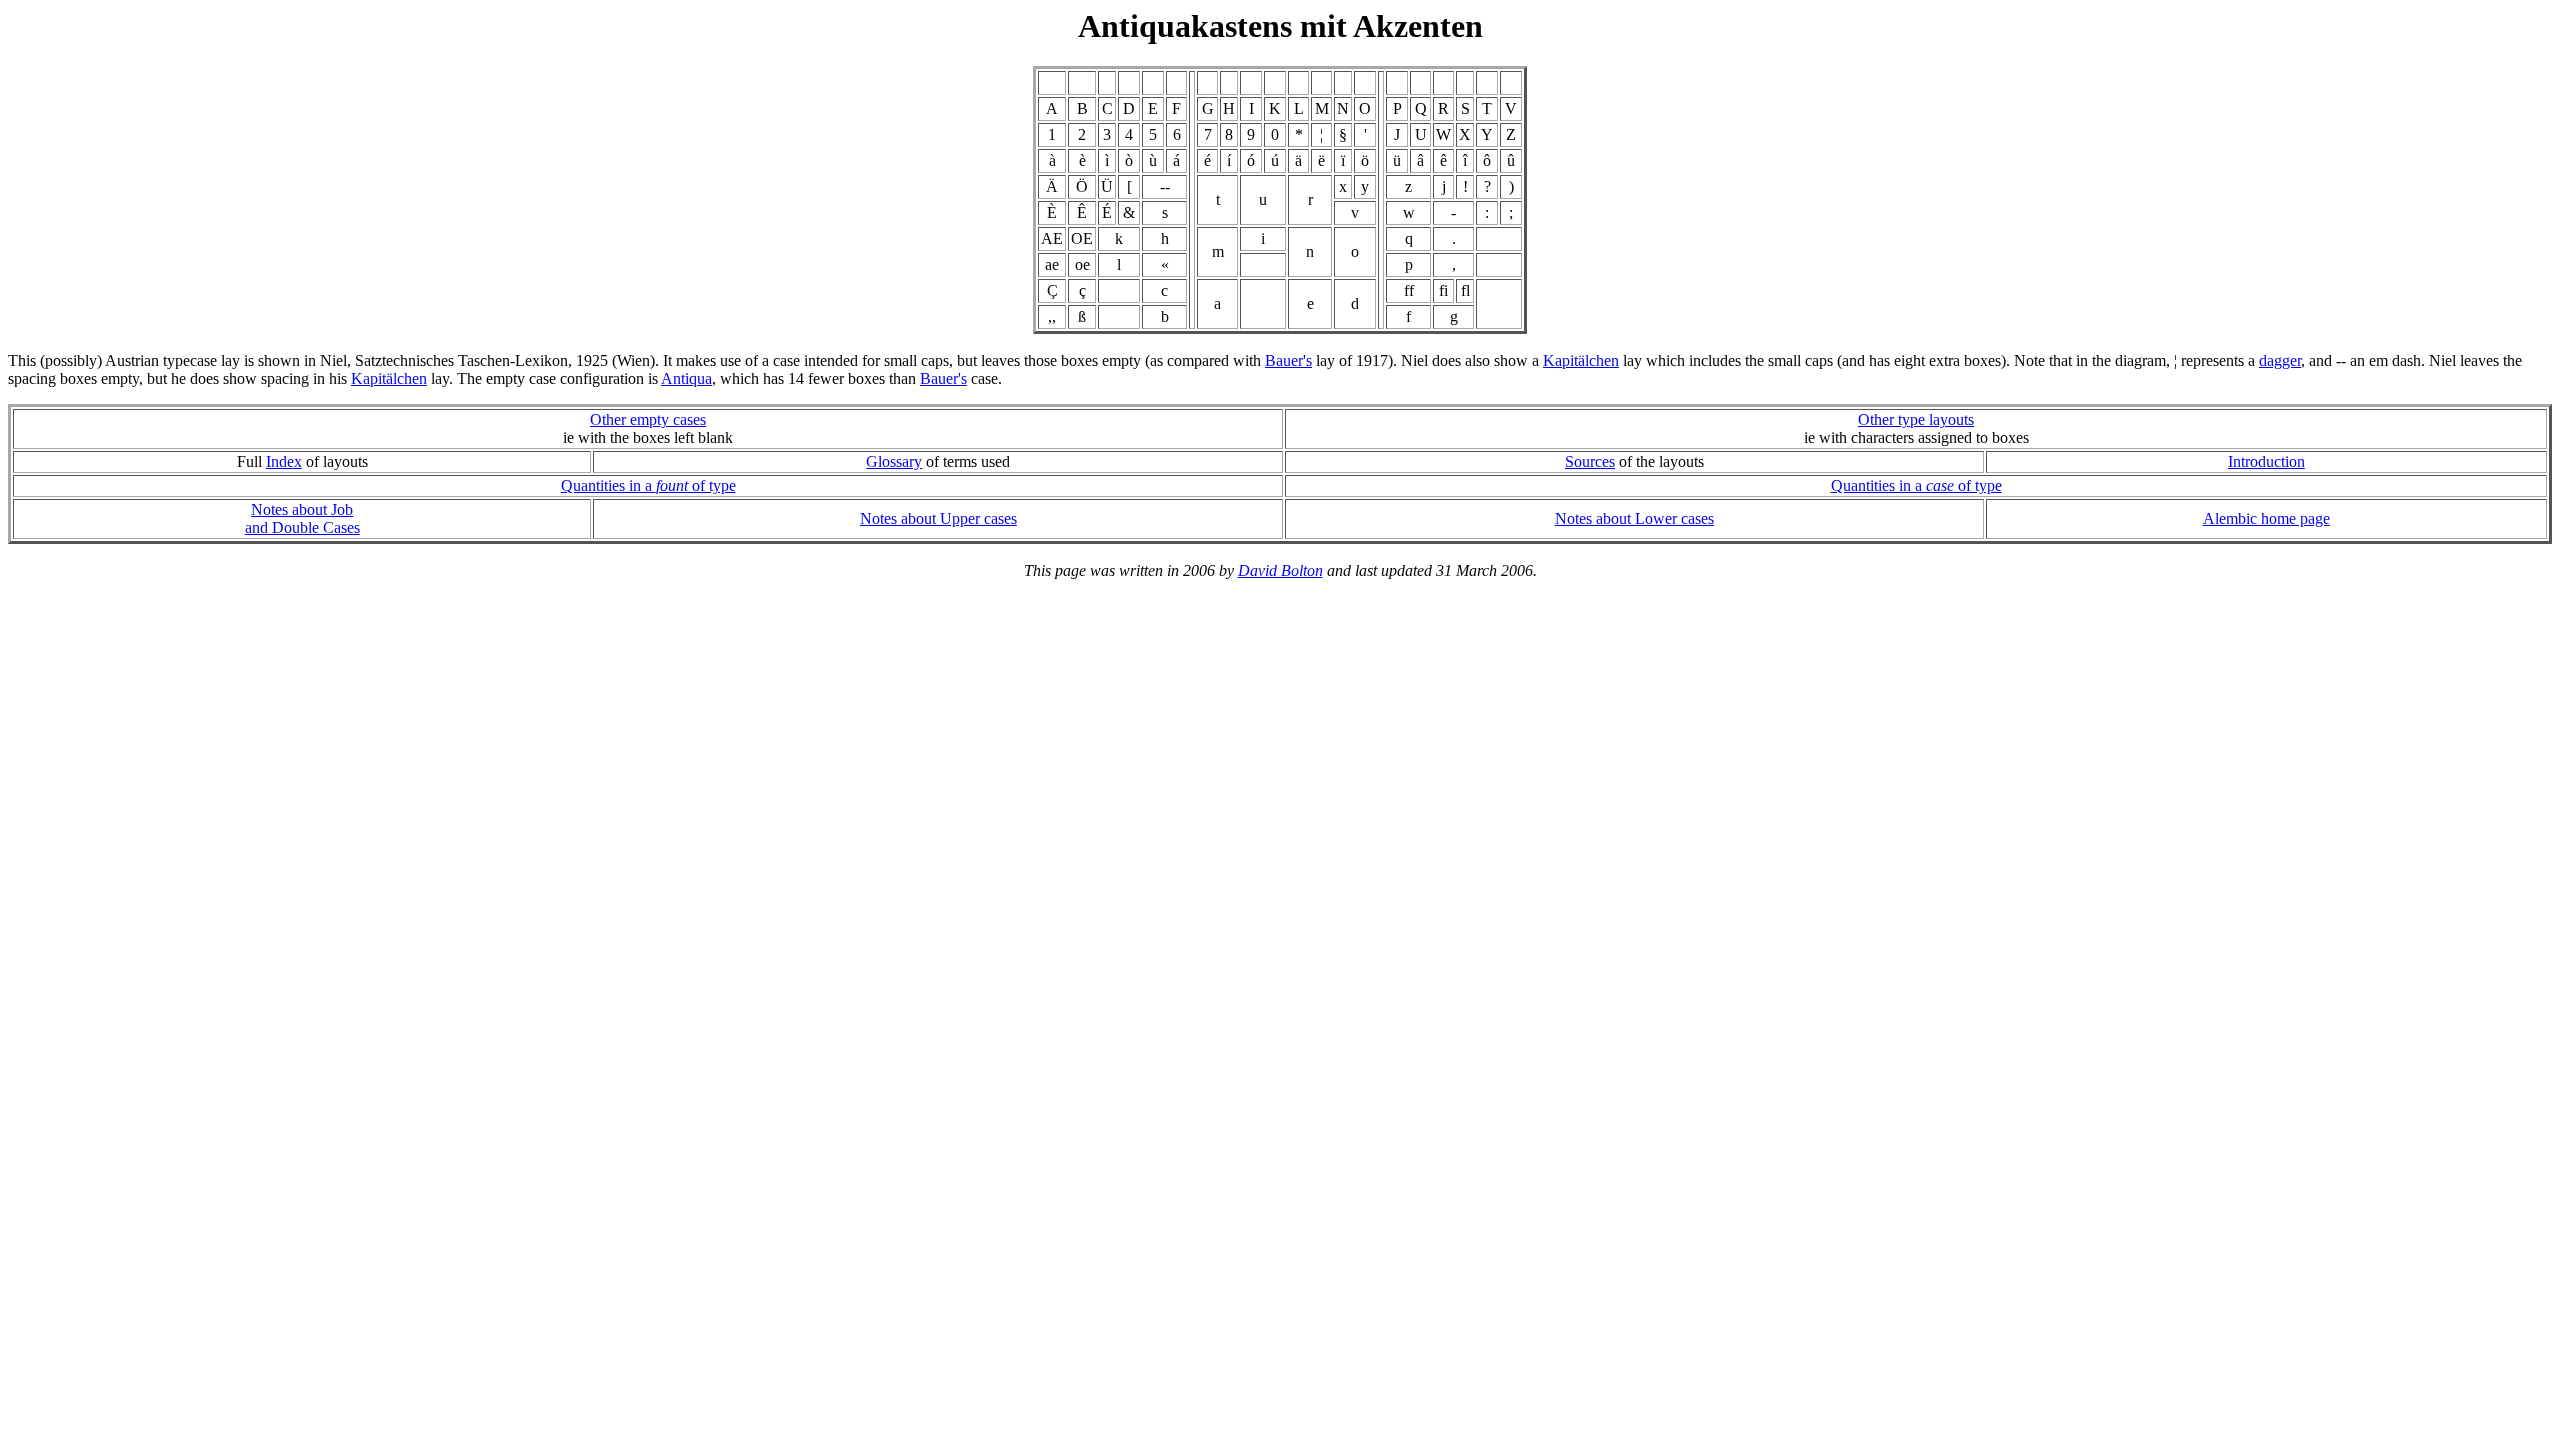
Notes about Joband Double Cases (302, 518)
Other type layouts (1916, 419)
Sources (1590, 461)
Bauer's (1288, 360)
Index (284, 461)
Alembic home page (2266, 518)
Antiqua (686, 378)
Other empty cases (648, 419)
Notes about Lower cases (1634, 518)
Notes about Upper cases (938, 518)
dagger (2280, 360)
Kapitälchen (1581, 360)
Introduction (2266, 461)
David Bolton (1280, 570)
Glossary (894, 461)
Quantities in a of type (648, 485)
